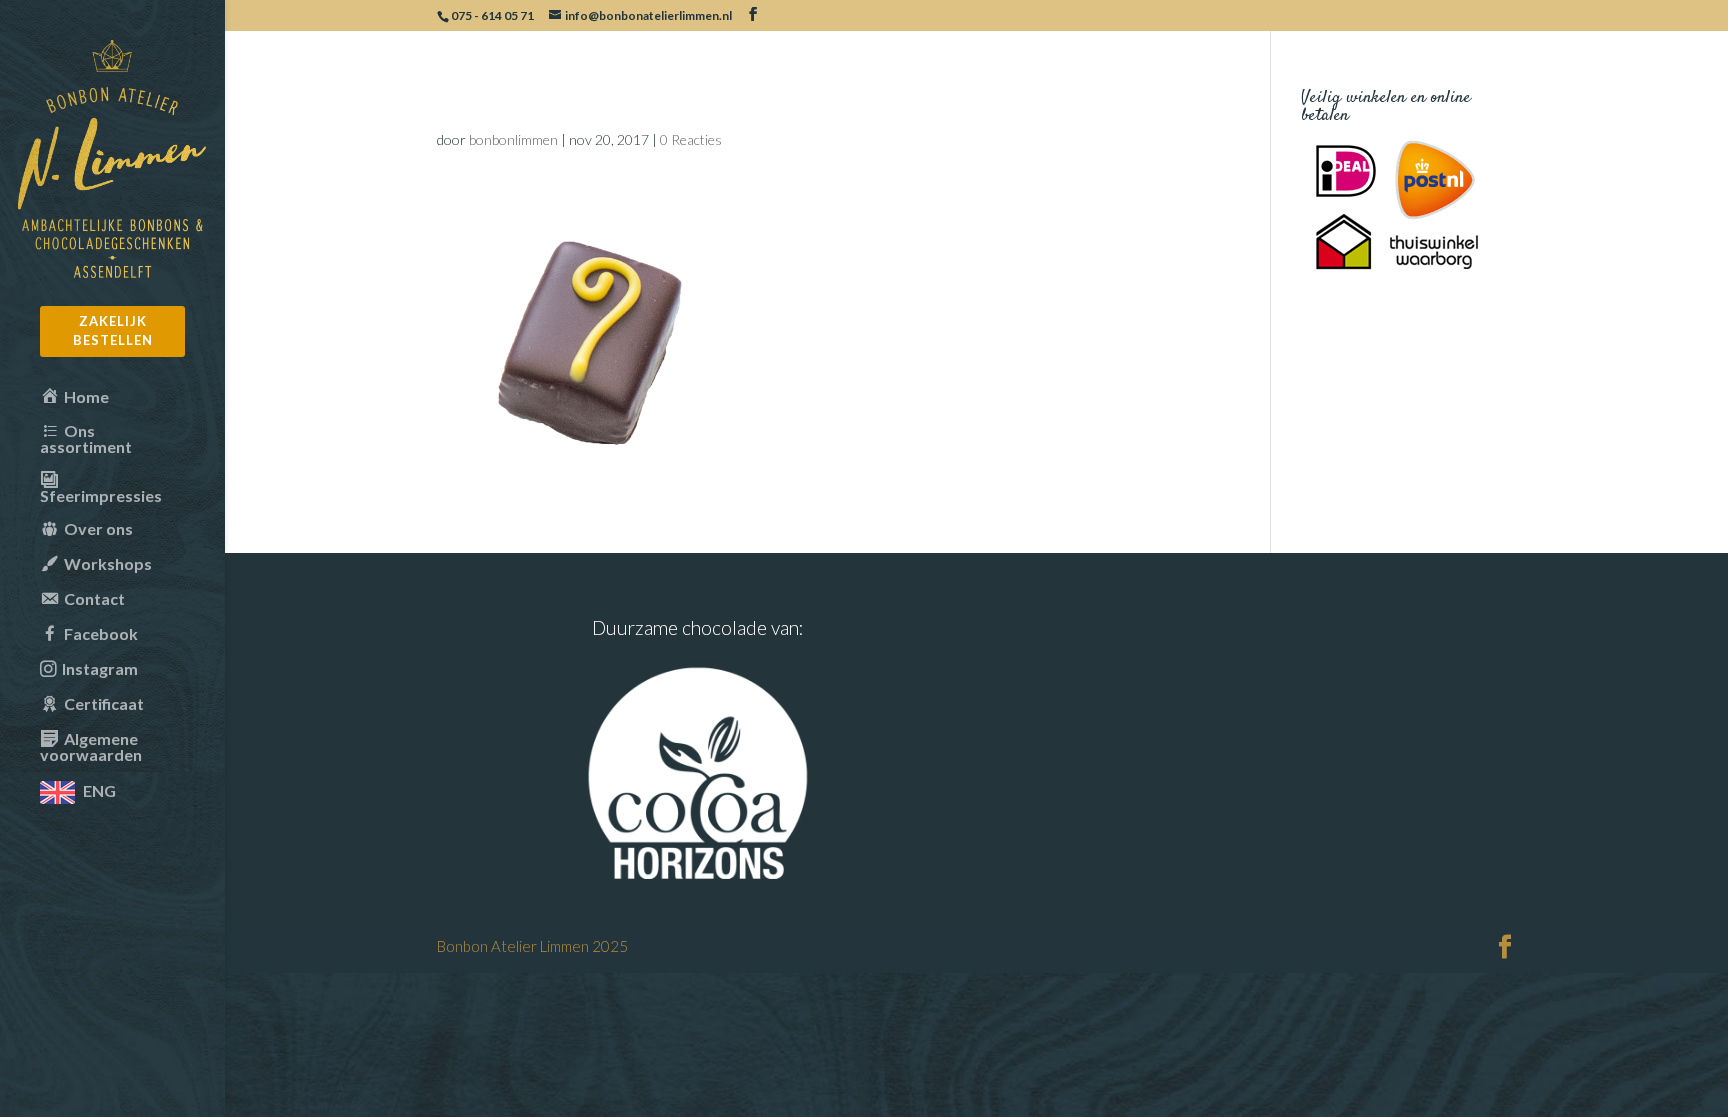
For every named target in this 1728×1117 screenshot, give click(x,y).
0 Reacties (691, 139)
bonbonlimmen (513, 139)
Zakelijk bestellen (113, 331)
